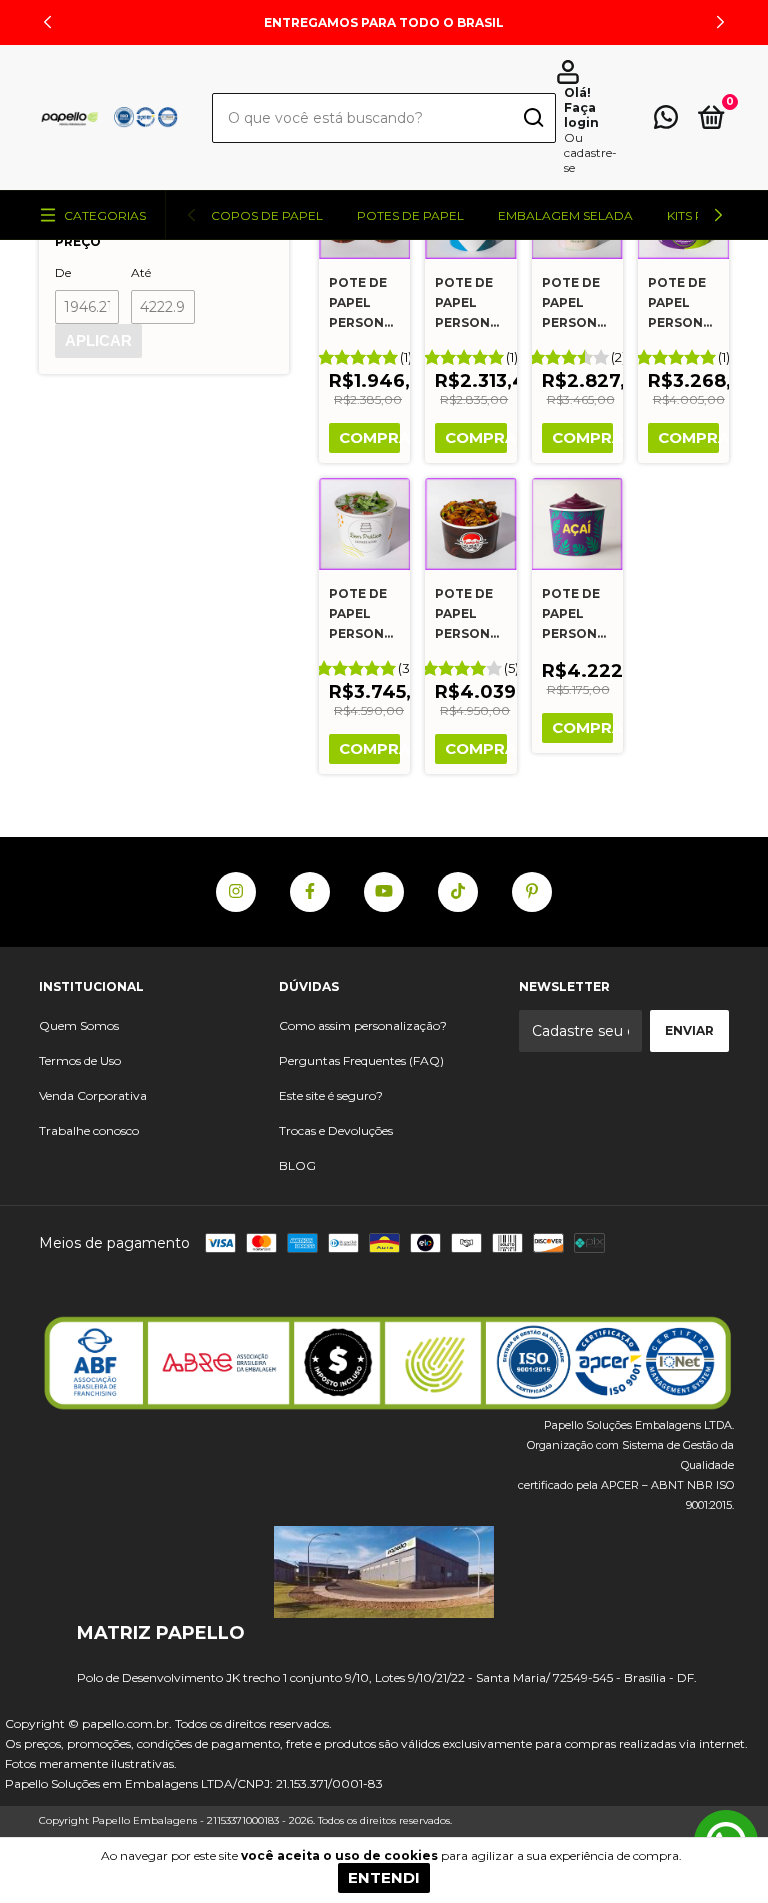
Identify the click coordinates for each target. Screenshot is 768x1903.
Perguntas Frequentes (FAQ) (361, 1060)
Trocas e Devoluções (336, 1130)
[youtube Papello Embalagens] (384, 892)
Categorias (105, 215)
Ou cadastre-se (590, 152)
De (63, 272)
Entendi (384, 1877)
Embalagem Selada (565, 215)
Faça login (581, 115)
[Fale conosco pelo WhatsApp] (666, 121)
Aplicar (98, 340)
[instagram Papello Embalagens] (236, 892)
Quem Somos (79, 1025)
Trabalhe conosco (89, 1130)
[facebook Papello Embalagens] (310, 892)
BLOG (297, 1165)
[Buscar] (532, 119)
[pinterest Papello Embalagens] (532, 892)
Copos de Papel (267, 215)
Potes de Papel (410, 215)
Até (141, 272)
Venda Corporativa (93, 1095)
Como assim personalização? (363, 1025)
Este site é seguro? (331, 1095)
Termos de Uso (80, 1060)
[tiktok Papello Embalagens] (458, 892)
